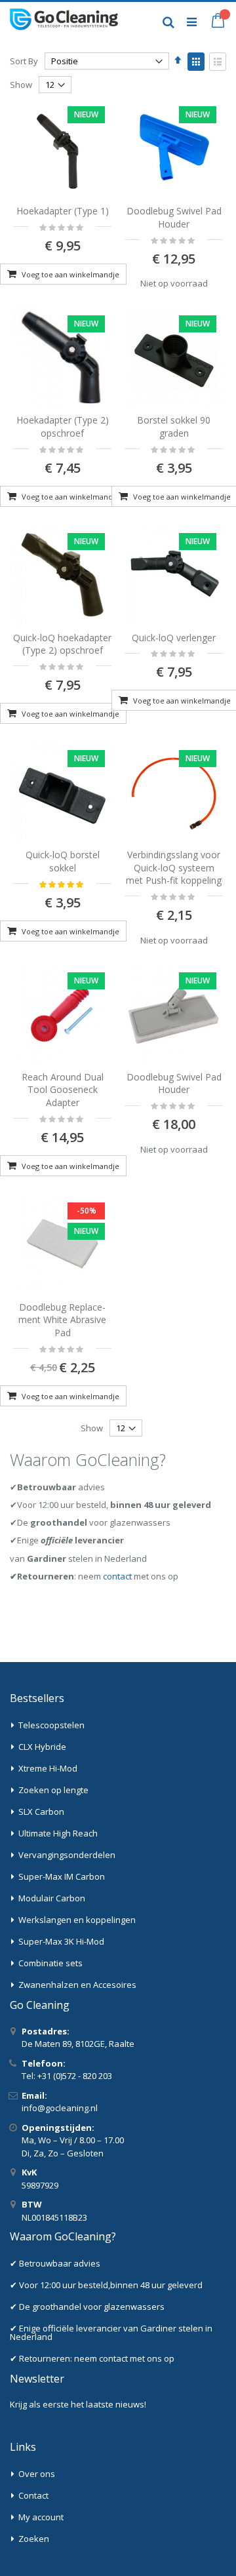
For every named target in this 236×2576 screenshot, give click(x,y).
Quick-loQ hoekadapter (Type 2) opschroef (62, 644)
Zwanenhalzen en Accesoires (77, 1985)
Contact (33, 2495)
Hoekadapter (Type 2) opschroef (63, 426)
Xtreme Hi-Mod (48, 1768)
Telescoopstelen (51, 1725)
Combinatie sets (50, 1963)
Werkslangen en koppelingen (77, 1920)
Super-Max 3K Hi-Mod (61, 1941)
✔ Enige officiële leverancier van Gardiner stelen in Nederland (111, 2332)
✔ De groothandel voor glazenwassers (87, 2307)
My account (41, 2517)
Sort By (24, 61)
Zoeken (34, 2539)
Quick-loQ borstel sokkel (63, 861)
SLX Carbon (41, 1812)
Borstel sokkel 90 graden (174, 426)
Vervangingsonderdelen (67, 1855)
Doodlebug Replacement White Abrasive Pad (62, 1320)
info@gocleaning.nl (60, 2108)
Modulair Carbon (52, 1898)
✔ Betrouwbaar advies (55, 2263)
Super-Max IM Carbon (62, 1876)
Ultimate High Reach (58, 1833)
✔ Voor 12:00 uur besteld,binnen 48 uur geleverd (106, 2285)
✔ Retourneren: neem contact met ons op (92, 2358)
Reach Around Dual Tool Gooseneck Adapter (63, 1090)
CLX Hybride (42, 1747)
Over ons (37, 2474)
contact (117, 1576)
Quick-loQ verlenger (174, 638)
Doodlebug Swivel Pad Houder (174, 217)
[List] (218, 62)
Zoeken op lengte (53, 1790)
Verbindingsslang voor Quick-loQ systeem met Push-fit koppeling (174, 867)
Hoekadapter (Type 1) (63, 211)
